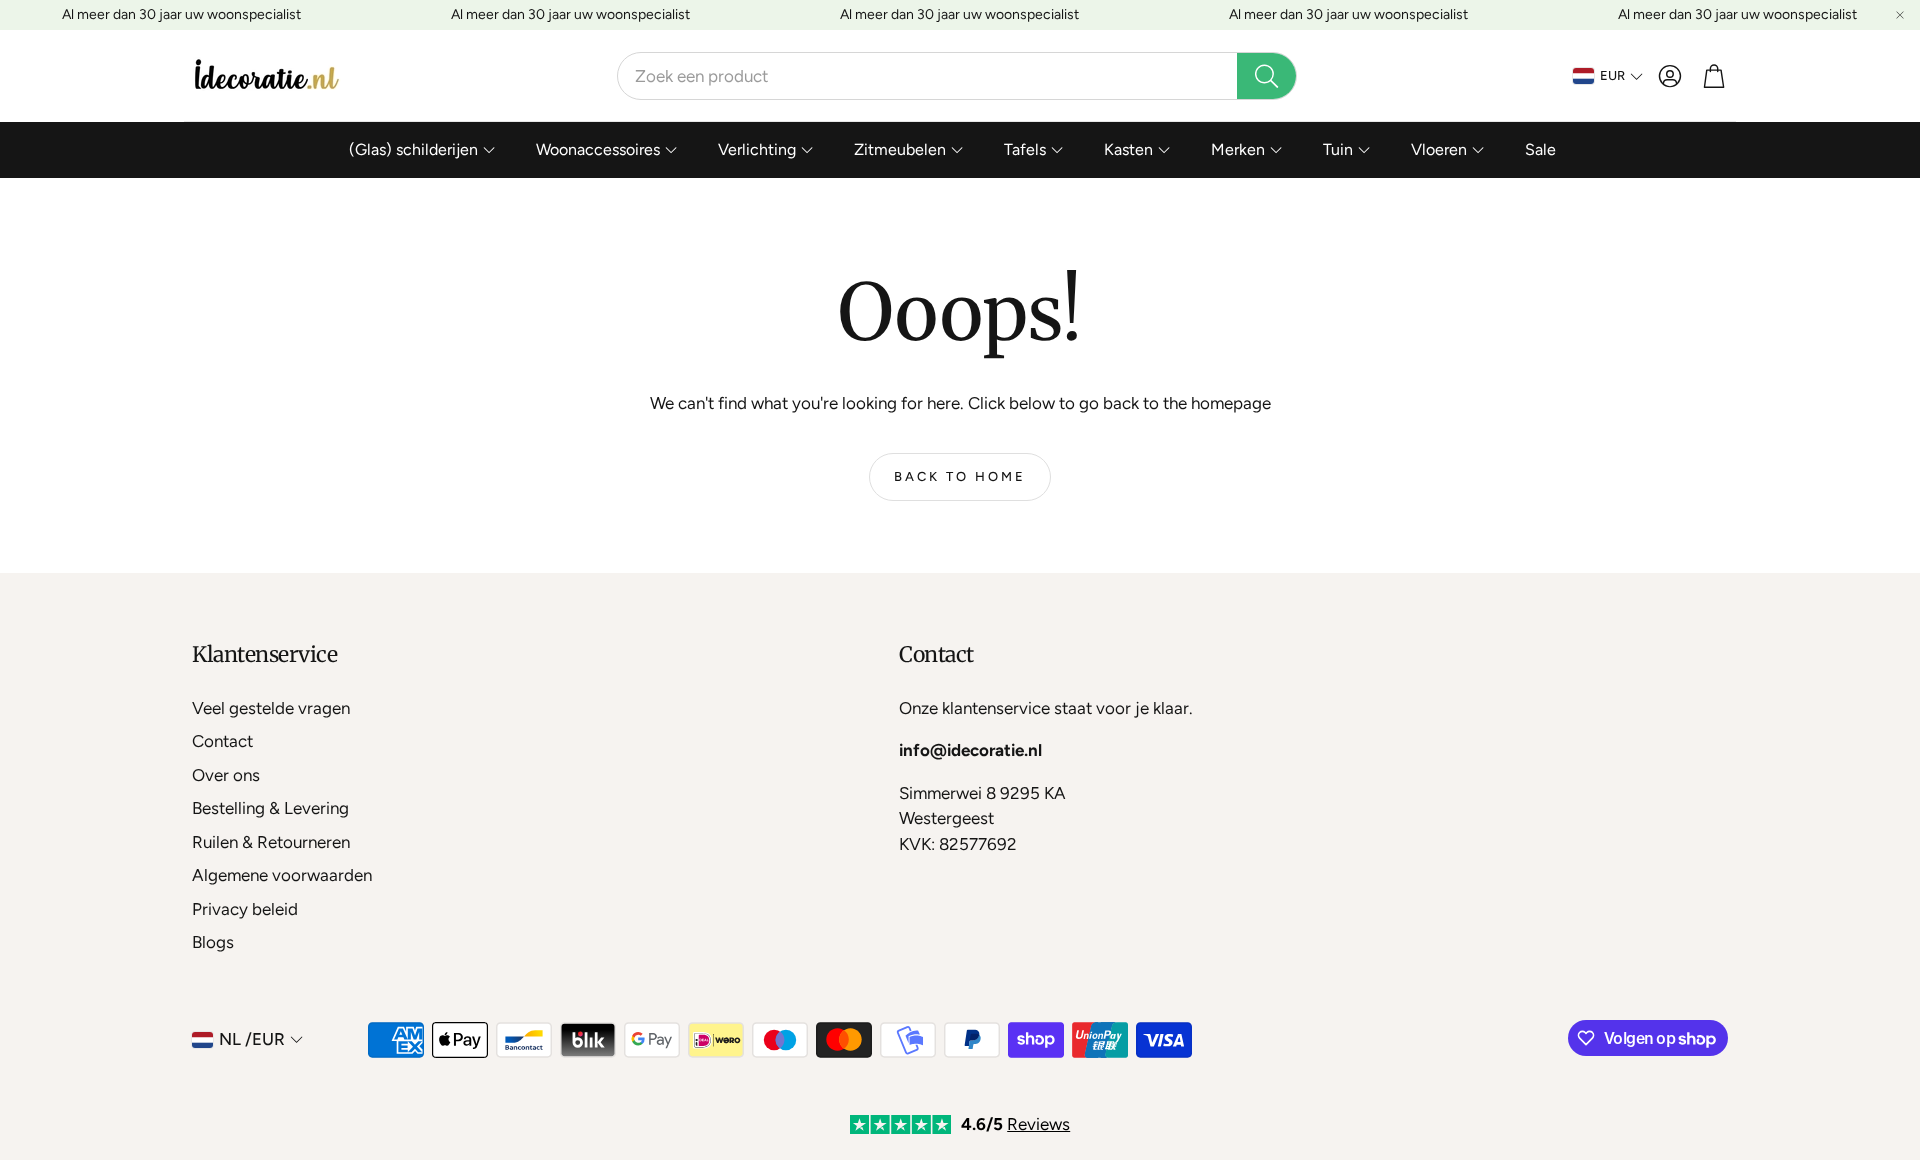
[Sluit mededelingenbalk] (1900, 15)
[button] (957, 76)
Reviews (1038, 1124)
